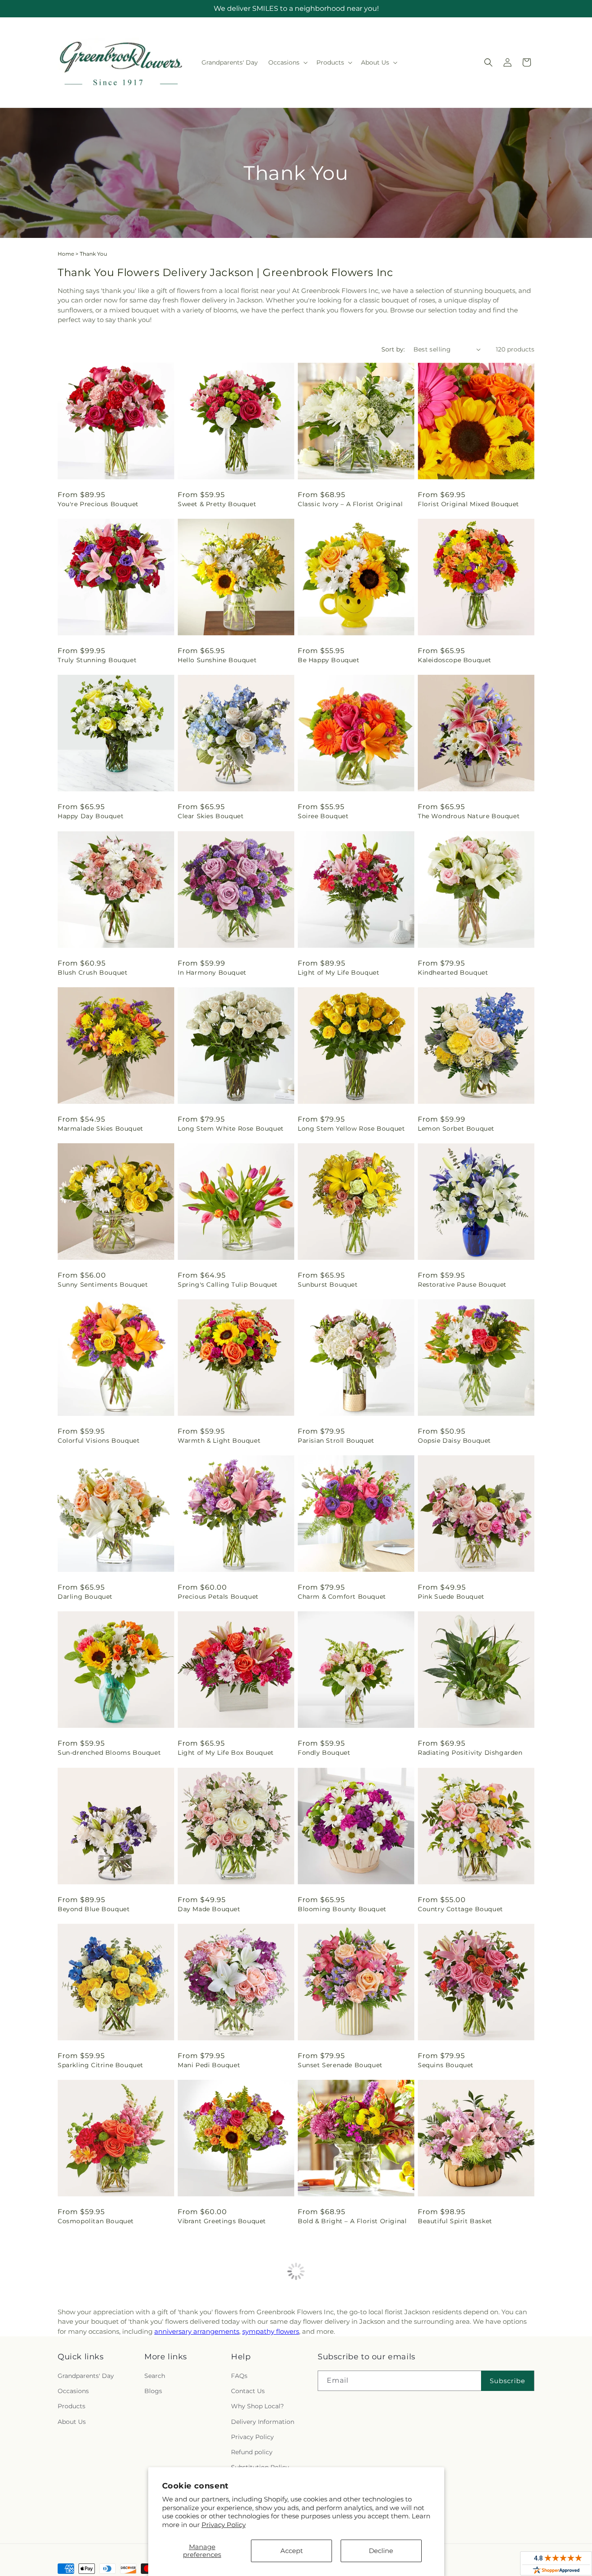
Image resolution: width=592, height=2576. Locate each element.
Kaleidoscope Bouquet (455, 660)
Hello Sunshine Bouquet (217, 660)
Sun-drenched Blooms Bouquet (109, 1753)
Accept (292, 2551)
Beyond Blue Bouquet (94, 1909)
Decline (381, 2551)
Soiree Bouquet (323, 816)
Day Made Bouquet (209, 1909)
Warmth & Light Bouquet (219, 1441)
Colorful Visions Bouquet (99, 1441)
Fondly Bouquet (324, 1753)
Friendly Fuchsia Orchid (457, 2533)
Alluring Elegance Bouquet (102, 2533)
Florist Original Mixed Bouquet (468, 504)
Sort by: (393, 349)
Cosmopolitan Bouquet (96, 2221)
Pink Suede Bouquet (451, 1597)
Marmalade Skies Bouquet (101, 1129)
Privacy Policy (224, 2525)
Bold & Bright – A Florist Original (352, 2221)
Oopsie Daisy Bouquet (454, 1441)
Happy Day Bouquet (91, 816)
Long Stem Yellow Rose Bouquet (351, 1129)
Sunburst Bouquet (328, 1285)
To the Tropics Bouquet (336, 2377)
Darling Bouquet (85, 1597)
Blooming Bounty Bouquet (342, 1909)
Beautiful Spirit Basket (455, 2221)
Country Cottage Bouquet (460, 1909)
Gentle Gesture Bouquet (217, 2377)
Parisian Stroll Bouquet (336, 1441)
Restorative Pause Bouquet (462, 1285)
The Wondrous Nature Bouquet (469, 816)
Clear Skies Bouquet (211, 816)
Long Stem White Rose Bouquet (231, 1129)
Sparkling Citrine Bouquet (101, 2065)
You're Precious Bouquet (98, 504)
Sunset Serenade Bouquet (340, 2065)
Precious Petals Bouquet (218, 1597)
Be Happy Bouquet (329, 660)
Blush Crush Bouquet (93, 973)
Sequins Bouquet (446, 2065)
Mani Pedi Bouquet (209, 2065)
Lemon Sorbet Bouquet (456, 1129)
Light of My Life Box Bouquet (226, 1753)
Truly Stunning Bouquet (97, 660)
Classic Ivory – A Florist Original (350, 504)
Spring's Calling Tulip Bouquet (228, 1285)
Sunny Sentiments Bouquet (103, 1285)
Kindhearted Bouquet (453, 973)
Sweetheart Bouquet (91, 2377)
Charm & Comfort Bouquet (342, 1597)
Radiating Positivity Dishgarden (470, 1753)
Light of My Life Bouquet (338, 973)
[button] (287, 62)
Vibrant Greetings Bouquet (222, 2221)
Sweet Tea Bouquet (449, 2377)
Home (66, 254)
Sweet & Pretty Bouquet (217, 504)
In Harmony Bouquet (212, 973)
